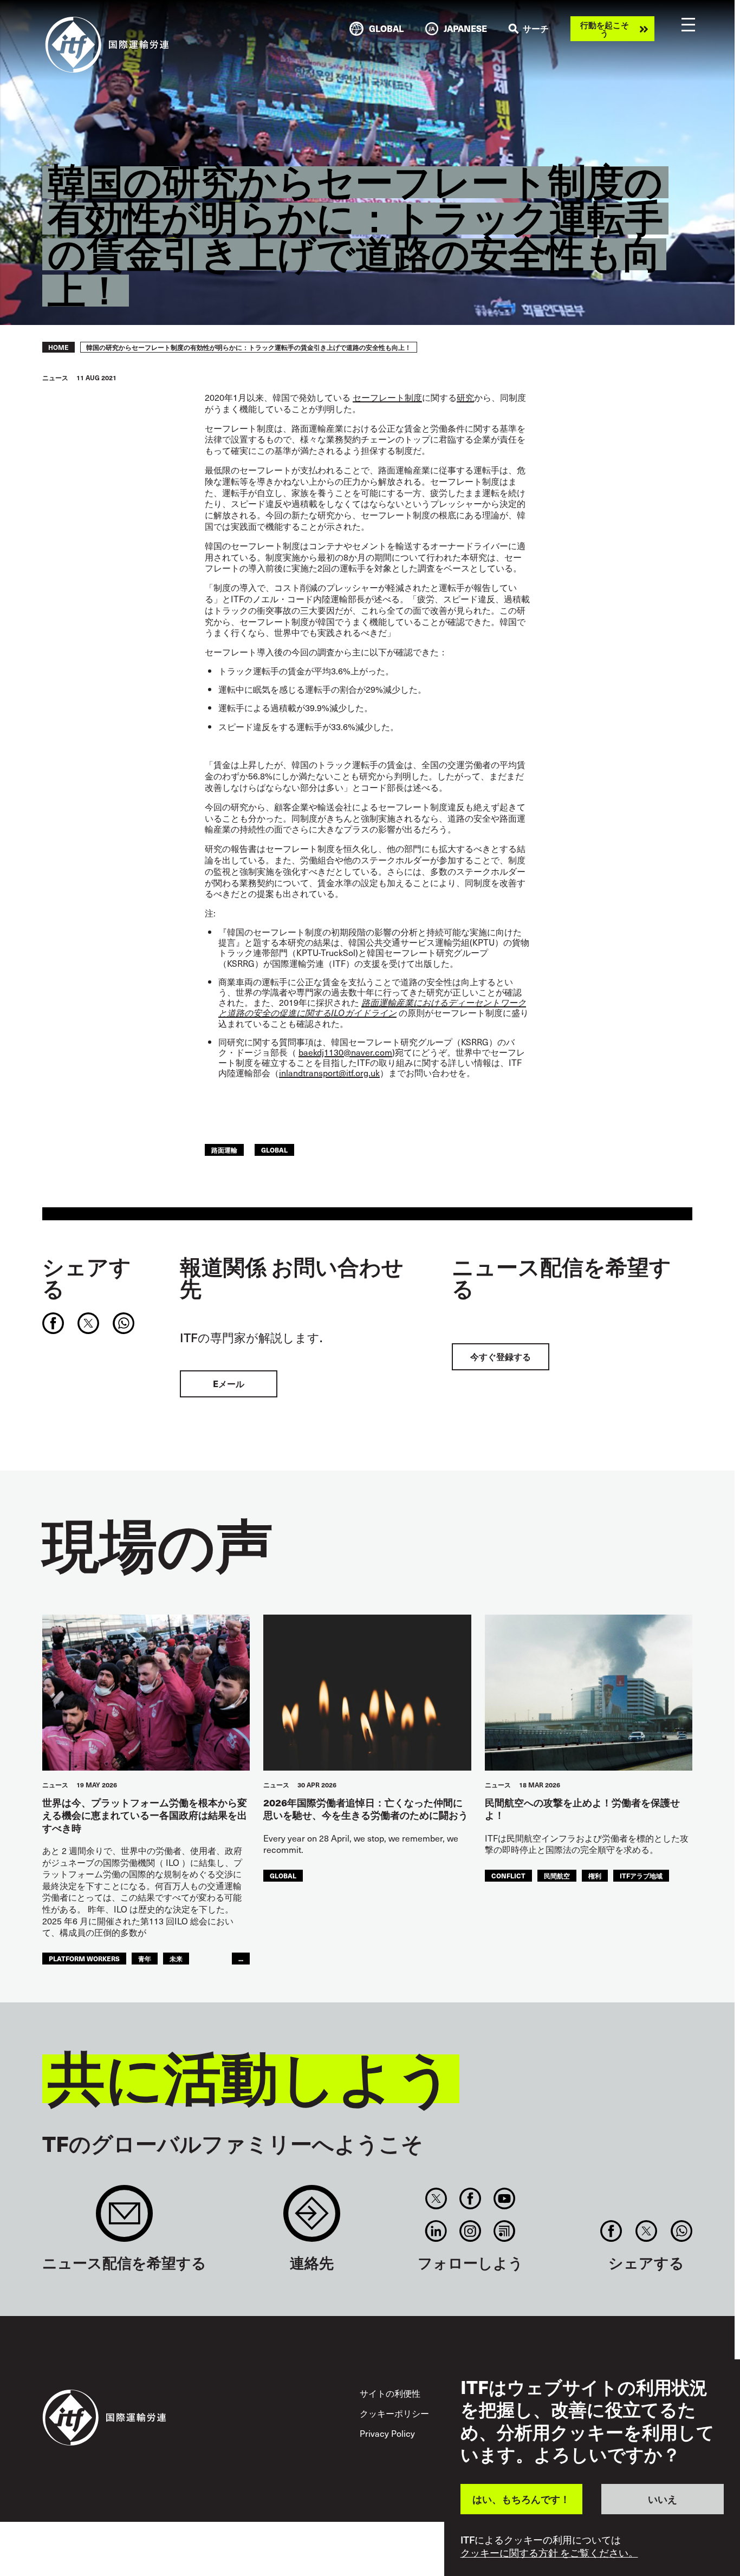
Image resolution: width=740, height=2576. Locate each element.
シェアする (87, 1277)
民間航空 (557, 1875)
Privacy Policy (387, 2433)
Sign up (124, 2219)
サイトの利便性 (390, 2393)
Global (274, 1150)
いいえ (663, 2499)
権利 (595, 1875)
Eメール (229, 1384)
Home (59, 347)
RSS (505, 2231)
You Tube (505, 2198)
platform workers (84, 1958)
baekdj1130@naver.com (345, 1052)
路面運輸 (224, 1150)
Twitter (436, 2198)
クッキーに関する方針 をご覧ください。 (549, 2553)
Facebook (470, 2198)
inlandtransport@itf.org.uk (329, 1072)
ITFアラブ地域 (641, 1875)
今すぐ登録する (501, 1357)
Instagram (470, 2231)
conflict (508, 1875)
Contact (312, 2219)
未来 (176, 1958)
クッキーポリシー (394, 2413)
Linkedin (436, 2231)
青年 (145, 1958)
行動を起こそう (605, 29)
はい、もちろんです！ (521, 2499)
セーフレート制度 (387, 397)
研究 (465, 397)
